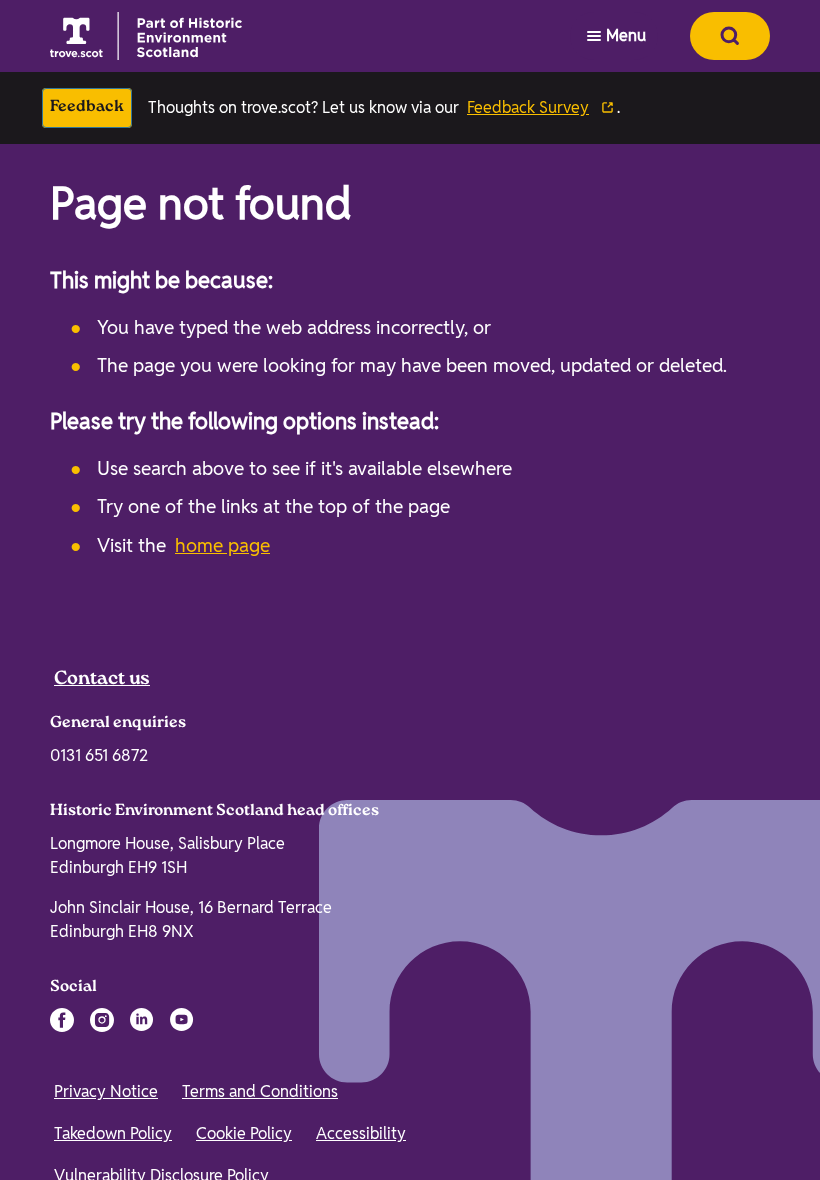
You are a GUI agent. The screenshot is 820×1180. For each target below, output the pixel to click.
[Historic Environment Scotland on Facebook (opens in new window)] (62, 1020)
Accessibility (361, 1133)
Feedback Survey (528, 107)
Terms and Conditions (260, 1091)
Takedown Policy (113, 1133)
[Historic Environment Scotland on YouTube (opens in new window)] (182, 1020)
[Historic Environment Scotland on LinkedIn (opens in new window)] (142, 1020)
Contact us (102, 680)
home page (222, 545)
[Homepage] (146, 36)
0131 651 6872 (99, 755)
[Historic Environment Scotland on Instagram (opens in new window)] (102, 1020)
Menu (626, 35)
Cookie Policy (244, 1133)
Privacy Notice (106, 1091)
